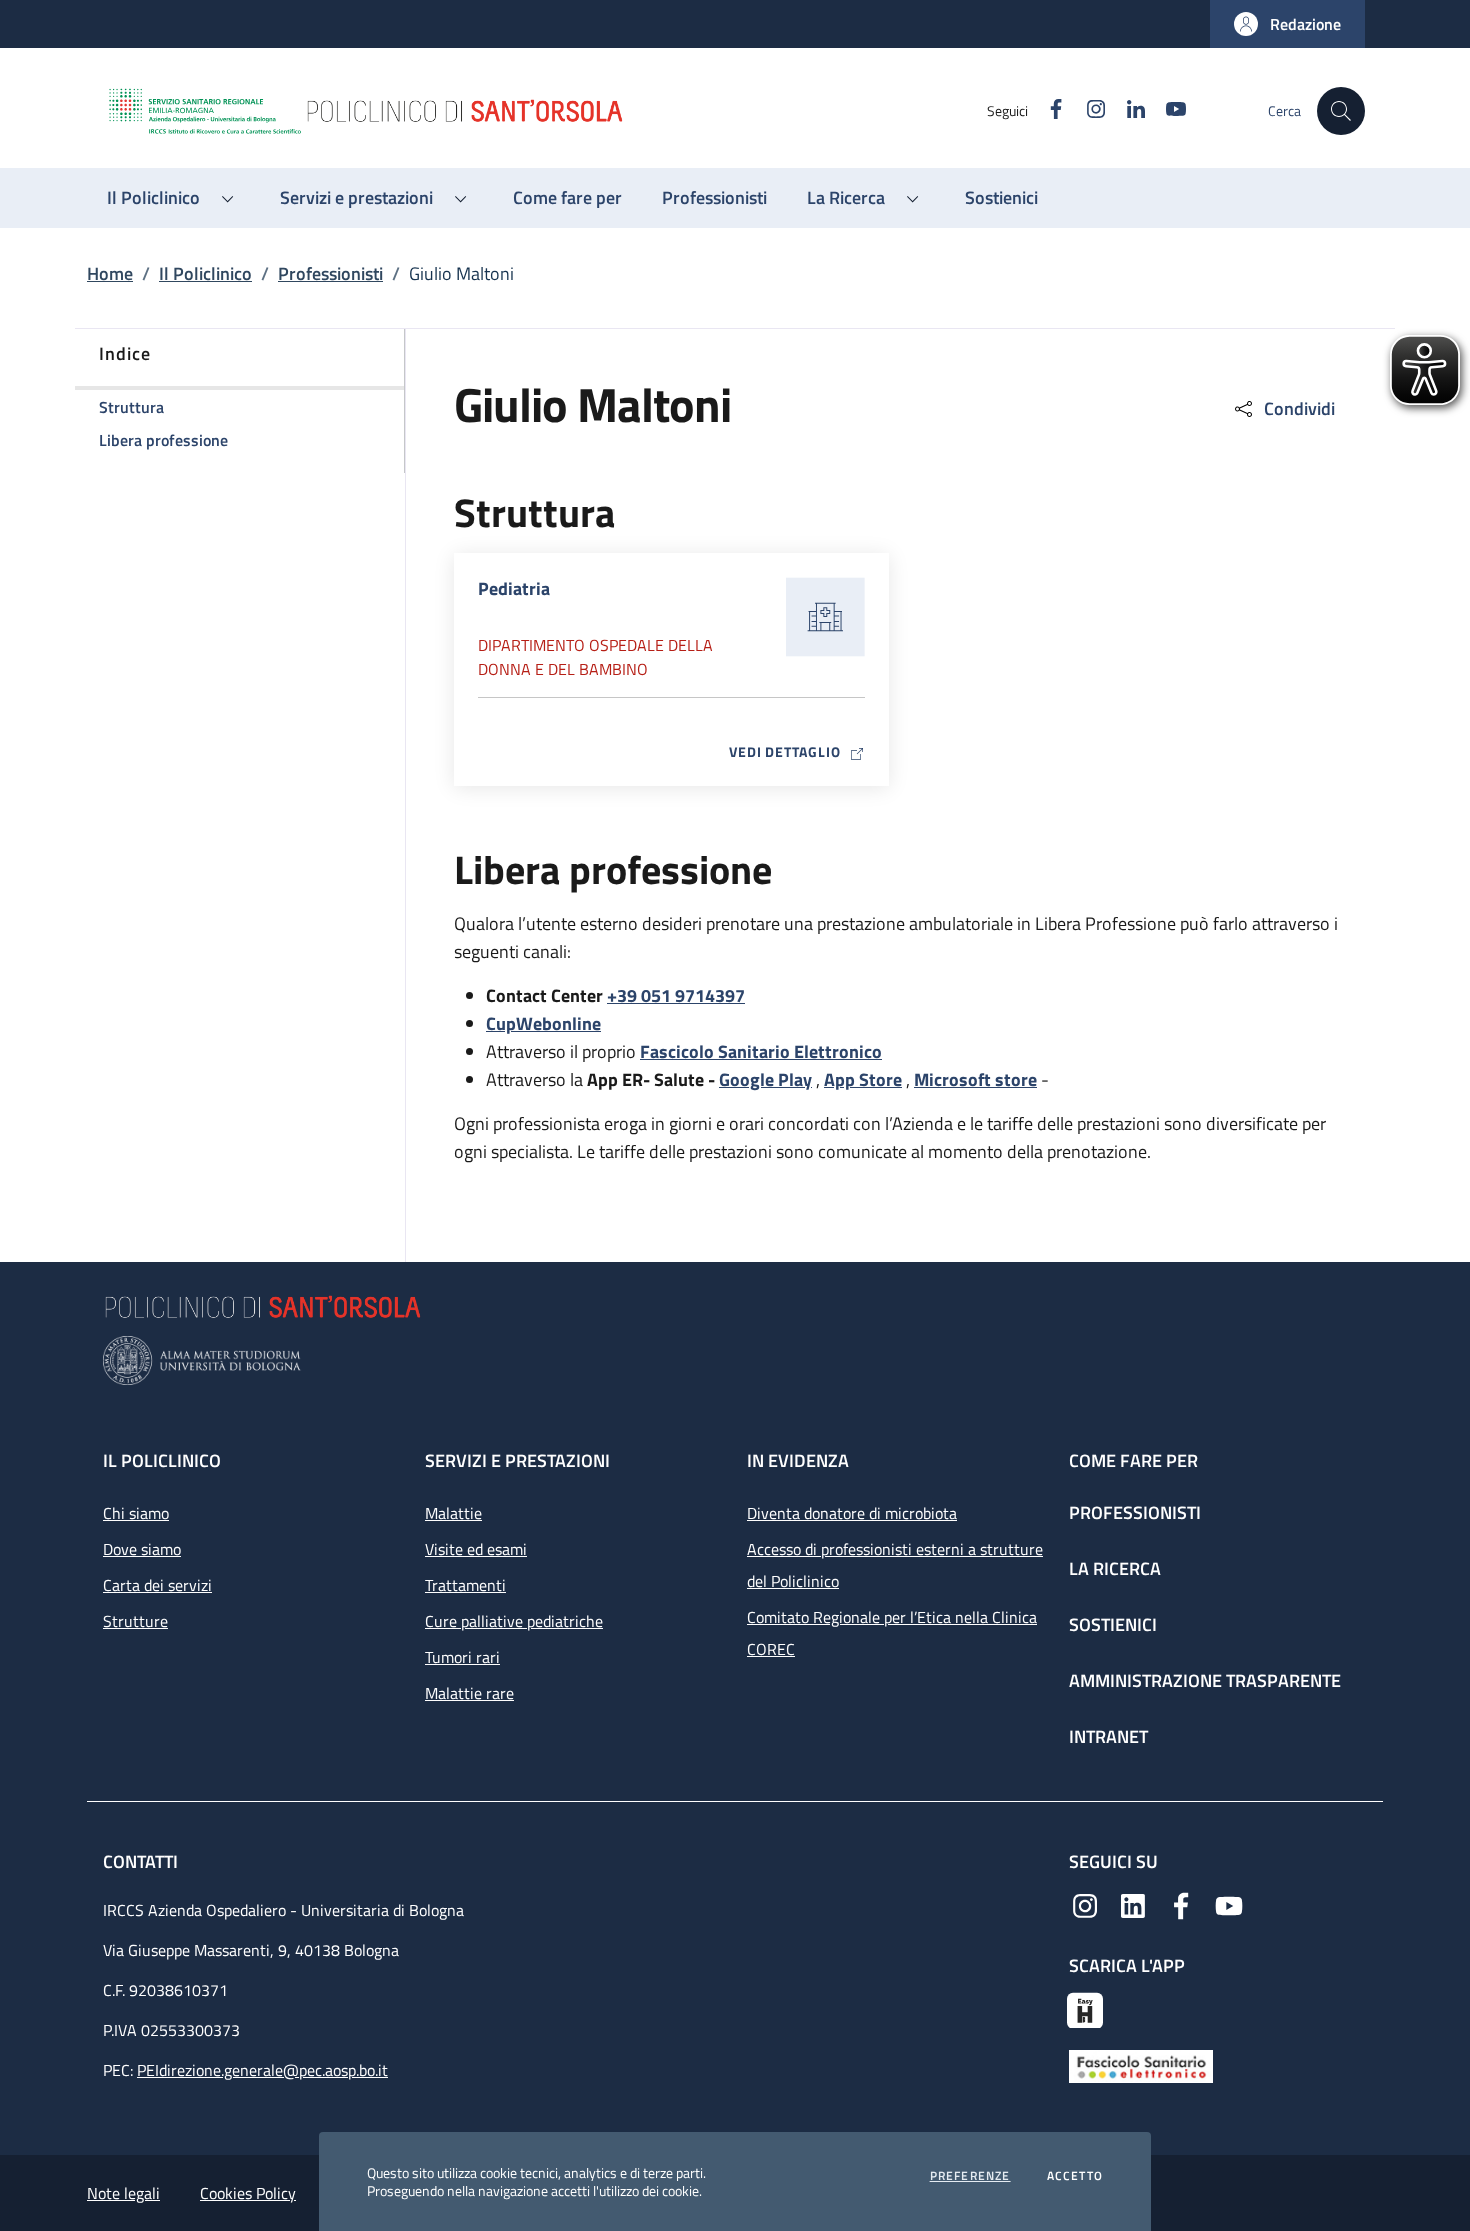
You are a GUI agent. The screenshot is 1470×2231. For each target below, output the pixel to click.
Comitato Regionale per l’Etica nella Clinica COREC (892, 1633)
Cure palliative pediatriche (514, 1621)
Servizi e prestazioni (517, 1460)
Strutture (135, 1621)
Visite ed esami (476, 1549)
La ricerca (1115, 1568)
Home (110, 273)
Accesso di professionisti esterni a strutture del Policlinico (895, 1565)
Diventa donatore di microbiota (852, 1513)
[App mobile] (1085, 2008)
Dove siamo (142, 1549)
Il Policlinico (205, 273)
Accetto (1075, 2176)
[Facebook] (1181, 1904)
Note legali (123, 2193)
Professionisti (330, 273)
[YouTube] (1229, 1904)
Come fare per (1133, 1460)
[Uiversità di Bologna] (735, 1360)
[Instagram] (1085, 1904)
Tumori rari (462, 1657)
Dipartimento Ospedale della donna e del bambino (595, 657)
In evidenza (798, 1460)
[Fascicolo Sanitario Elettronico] (1141, 2065)
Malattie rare (469, 1693)
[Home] (546, 111)
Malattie (453, 1513)
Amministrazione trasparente (1205, 1680)
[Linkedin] (1133, 1904)
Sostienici (1113, 1624)
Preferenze (970, 2176)
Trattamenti (465, 1585)
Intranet (1108, 1736)
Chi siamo (136, 1513)
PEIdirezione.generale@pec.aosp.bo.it (262, 2070)
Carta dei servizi (157, 1585)
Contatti (142, 1861)
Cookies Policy (248, 2193)
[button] (1287, 24)
